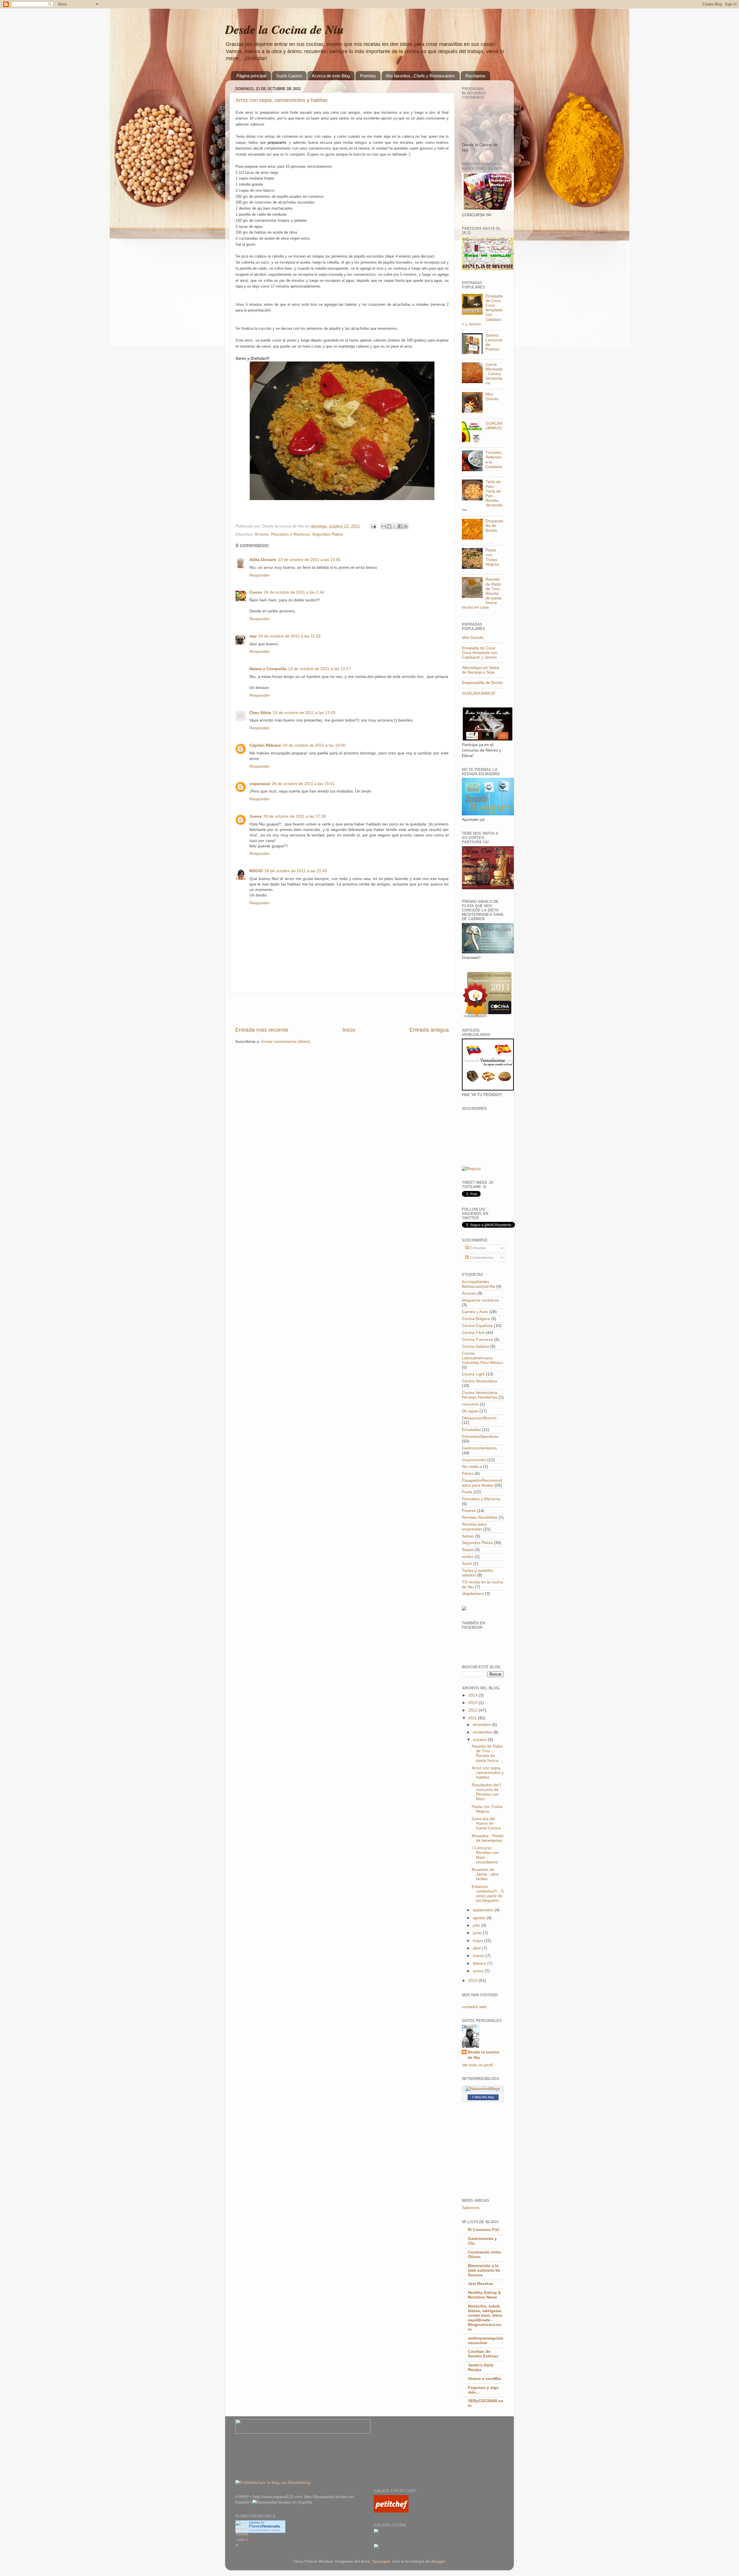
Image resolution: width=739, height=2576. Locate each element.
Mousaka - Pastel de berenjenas (488, 1838)
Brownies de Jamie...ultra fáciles (485, 1874)
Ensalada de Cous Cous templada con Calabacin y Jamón (480, 653)
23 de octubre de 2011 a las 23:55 (309, 560)
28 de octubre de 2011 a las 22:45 (296, 871)
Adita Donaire (263, 560)
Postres (469, 1511)
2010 (473, 1981)
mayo (478, 1941)
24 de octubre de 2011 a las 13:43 (304, 713)
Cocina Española (477, 1326)
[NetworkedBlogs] (483, 2089)
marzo (479, 1956)
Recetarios (475, 76)
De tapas (470, 1411)
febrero (480, 1963)
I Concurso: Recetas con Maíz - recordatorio (485, 1855)
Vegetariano (473, 1594)
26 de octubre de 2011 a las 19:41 (303, 784)
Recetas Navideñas (480, 1517)
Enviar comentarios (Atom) (286, 1042)
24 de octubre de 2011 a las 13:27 (319, 669)
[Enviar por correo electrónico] (384, 526)
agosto (480, 1918)
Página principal (251, 76)
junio (478, 1933)
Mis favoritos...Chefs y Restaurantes (420, 76)
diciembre (482, 1725)
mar (253, 636)
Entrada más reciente (262, 1030)
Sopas (468, 1550)
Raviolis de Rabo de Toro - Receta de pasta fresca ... (487, 1753)
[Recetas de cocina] (391, 2511)
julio (477, 1925)
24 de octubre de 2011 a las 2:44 (294, 592)
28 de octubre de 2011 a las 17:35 (295, 816)
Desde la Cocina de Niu (284, 29)
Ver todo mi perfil (477, 2065)
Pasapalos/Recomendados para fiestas (482, 1483)
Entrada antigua (429, 1030)
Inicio (349, 1030)
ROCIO (256, 871)
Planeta (264, 2526)
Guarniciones (474, 1460)
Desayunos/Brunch (479, 1418)
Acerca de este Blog (331, 76)
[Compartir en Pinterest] (406, 526)
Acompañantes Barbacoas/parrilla (478, 1284)
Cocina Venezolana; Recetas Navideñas (480, 1395)
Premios (368, 76)
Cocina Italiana (475, 1346)
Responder (260, 575)
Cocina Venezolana (479, 1381)
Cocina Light (473, 1374)
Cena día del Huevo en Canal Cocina (486, 1823)
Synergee (381, 2561)
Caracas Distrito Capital (264, 2530)
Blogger (438, 2561)
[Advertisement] (342, 1010)
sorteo (468, 1557)
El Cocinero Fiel (484, 2230)
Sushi (467, 1564)
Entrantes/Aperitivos (480, 1437)
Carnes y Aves (475, 1312)
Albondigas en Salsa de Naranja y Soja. (480, 670)
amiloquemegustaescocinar (486, 2341)
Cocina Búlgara (476, 1319)
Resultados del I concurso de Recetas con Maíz (486, 1792)
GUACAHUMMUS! (494, 426)
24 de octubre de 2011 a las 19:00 (314, 745)
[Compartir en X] (395, 526)
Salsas (468, 1536)
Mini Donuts (492, 397)
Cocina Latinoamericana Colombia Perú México (483, 1358)
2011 (473, 1718)
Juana (255, 816)
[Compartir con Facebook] (400, 526)
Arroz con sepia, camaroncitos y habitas (282, 100)
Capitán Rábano (265, 745)
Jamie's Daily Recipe (481, 2367)
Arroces (262, 534)
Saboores (471, 2208)
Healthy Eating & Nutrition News (484, 2295)
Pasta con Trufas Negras (492, 557)
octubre (480, 1740)
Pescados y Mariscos (290, 534)
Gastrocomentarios (479, 1448)
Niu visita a (472, 1467)
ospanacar (260, 784)
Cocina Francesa (477, 1340)
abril (477, 1948)
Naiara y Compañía (268, 669)
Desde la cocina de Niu (483, 2055)
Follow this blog (483, 2097)
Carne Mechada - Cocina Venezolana (494, 374)
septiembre (484, 1910)
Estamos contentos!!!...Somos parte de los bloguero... (488, 1894)
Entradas (478, 1248)
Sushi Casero (289, 76)
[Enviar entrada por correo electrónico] (373, 526)
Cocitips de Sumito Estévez (483, 2354)
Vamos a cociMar (485, 2379)
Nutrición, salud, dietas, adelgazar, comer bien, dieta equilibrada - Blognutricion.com (485, 2318)
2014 (473, 1695)
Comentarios (481, 1258)
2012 (473, 1710)
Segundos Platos (327, 534)
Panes (468, 1474)
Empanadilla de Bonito (494, 526)
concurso (470, 1404)
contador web (474, 2007)
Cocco (256, 592)
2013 (473, 1703)
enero (479, 1971)
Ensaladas (471, 1430)
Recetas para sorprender (474, 1527)
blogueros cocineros (480, 1300)
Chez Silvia (260, 713)
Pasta (467, 1492)
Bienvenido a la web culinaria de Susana (484, 2270)
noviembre (483, 1732)
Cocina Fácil (473, 1333)
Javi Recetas (480, 2284)
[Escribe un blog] (389, 526)
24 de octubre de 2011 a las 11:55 (290, 636)
